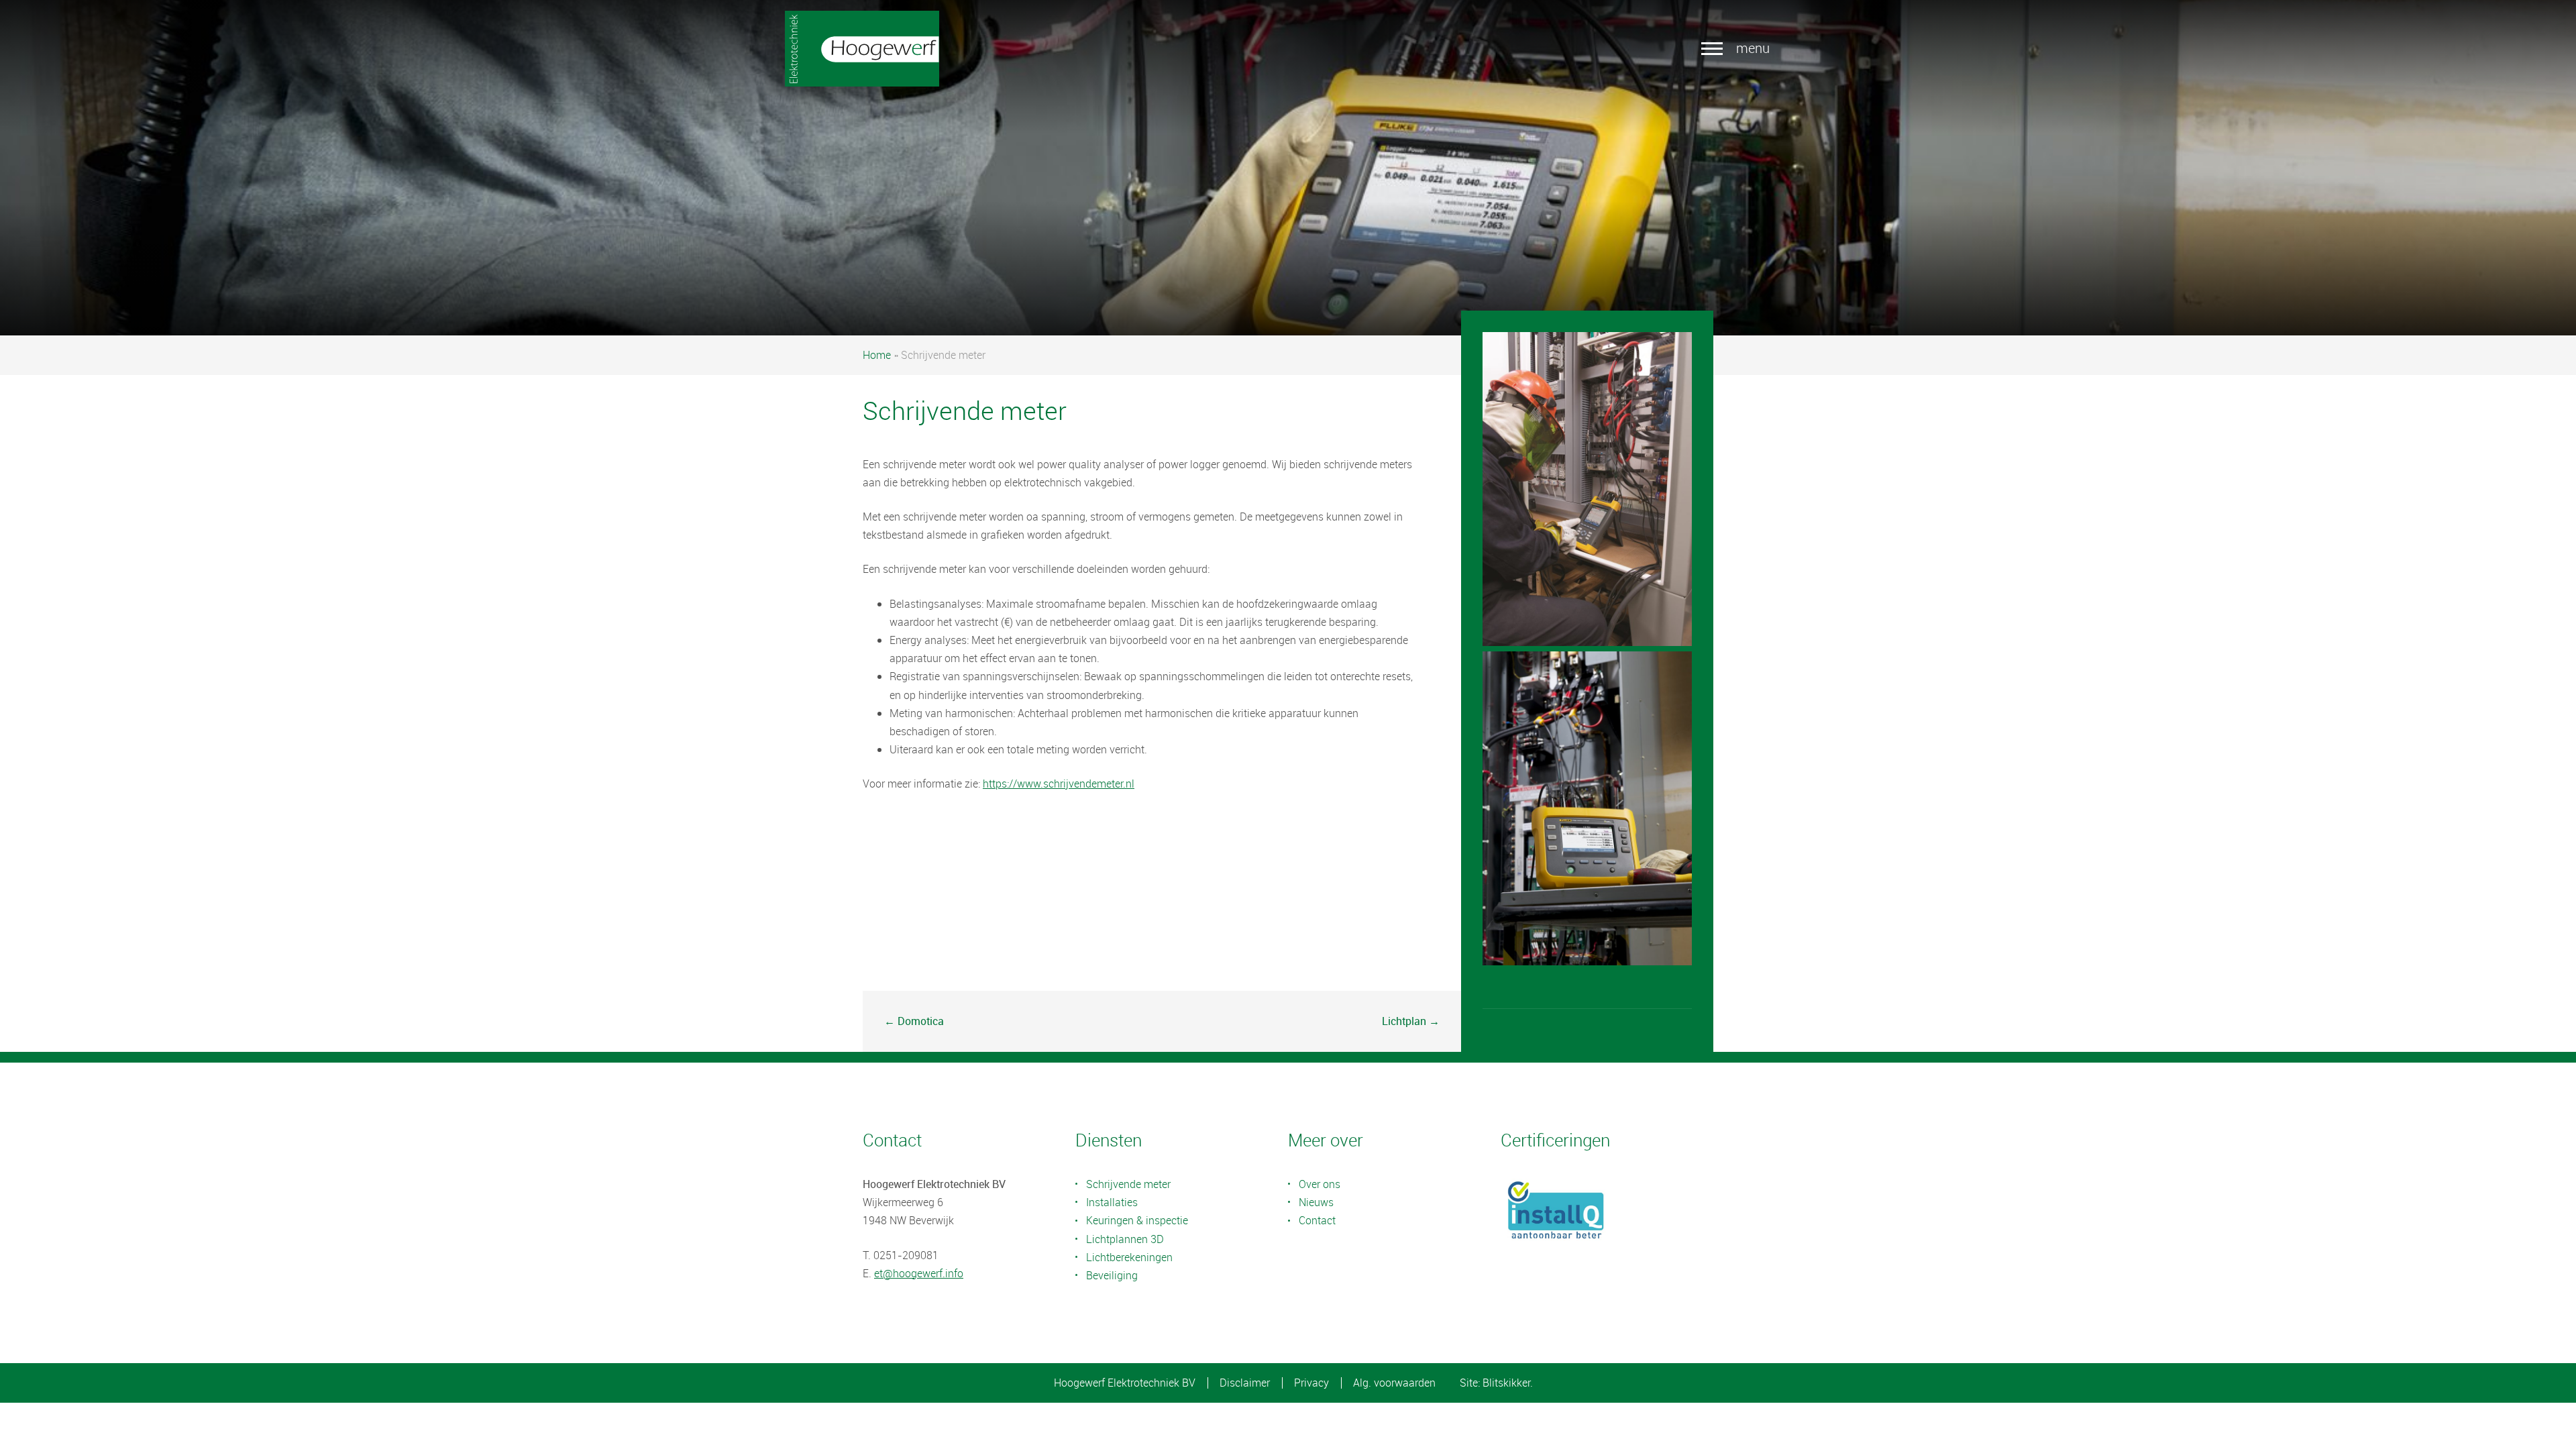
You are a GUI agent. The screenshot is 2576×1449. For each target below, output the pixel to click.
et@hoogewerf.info (919, 1273)
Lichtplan (1404, 1021)
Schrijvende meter (1128, 1184)
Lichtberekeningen (1129, 1257)
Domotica (921, 1021)
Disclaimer (1245, 1383)
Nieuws (1316, 1202)
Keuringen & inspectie (1137, 1220)
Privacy (1311, 1383)
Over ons (1320, 1184)
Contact (1317, 1220)
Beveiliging (1112, 1275)
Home (877, 355)
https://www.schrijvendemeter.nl (1059, 784)
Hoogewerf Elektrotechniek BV (1125, 1383)
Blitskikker (1506, 1383)
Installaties (1112, 1202)
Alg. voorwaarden (1394, 1383)
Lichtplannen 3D (1125, 1239)
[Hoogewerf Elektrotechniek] (862, 49)
